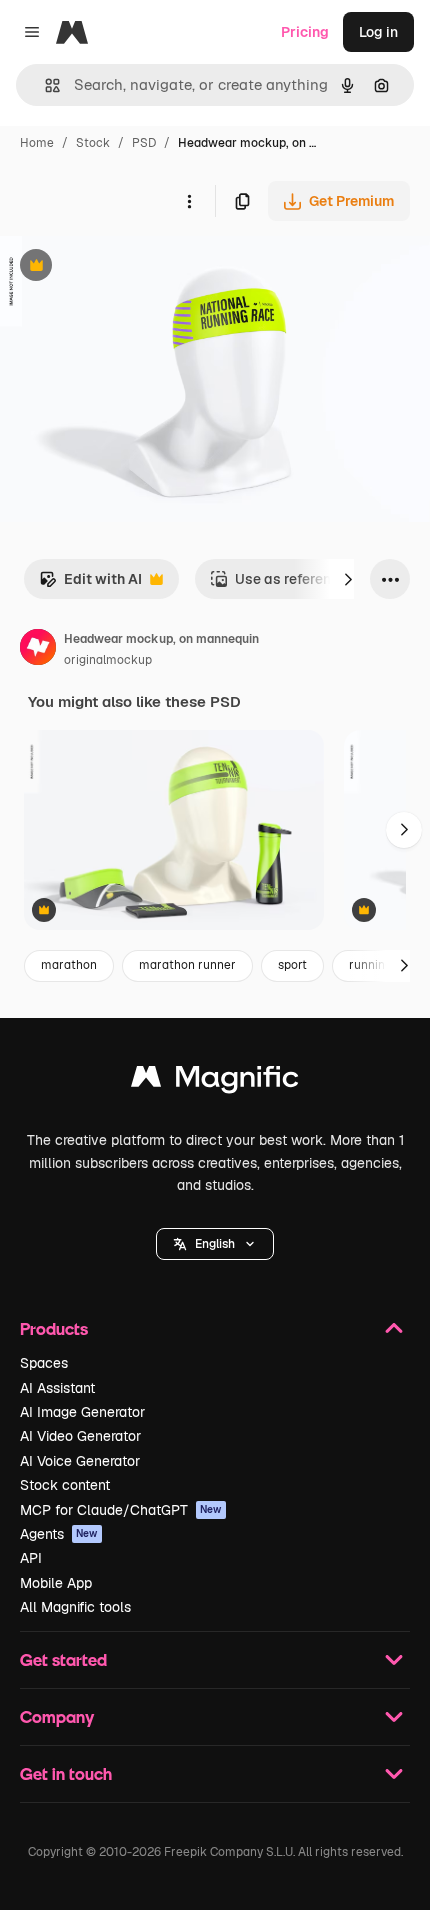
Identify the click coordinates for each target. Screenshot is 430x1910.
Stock (93, 143)
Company (57, 1716)
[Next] (348, 579)
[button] (215, 1244)
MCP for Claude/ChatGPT (121, 1510)
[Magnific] (215, 1081)
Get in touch (66, 1773)
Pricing (305, 32)
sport (292, 965)
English (215, 1244)
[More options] (189, 201)
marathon (69, 965)
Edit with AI (90, 584)
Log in (378, 32)
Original (128, 267)
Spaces (44, 1363)
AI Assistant (57, 1388)
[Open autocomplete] (44, 85)
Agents (59, 1534)
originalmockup (108, 660)
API (31, 1558)
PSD (144, 143)
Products (54, 1328)
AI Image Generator (82, 1412)
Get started (63, 1659)
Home (37, 143)
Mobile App (56, 1583)
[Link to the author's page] (38, 650)
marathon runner (187, 965)
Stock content (65, 1485)
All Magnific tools (75, 1607)
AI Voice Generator (80, 1461)
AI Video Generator (80, 1436)
